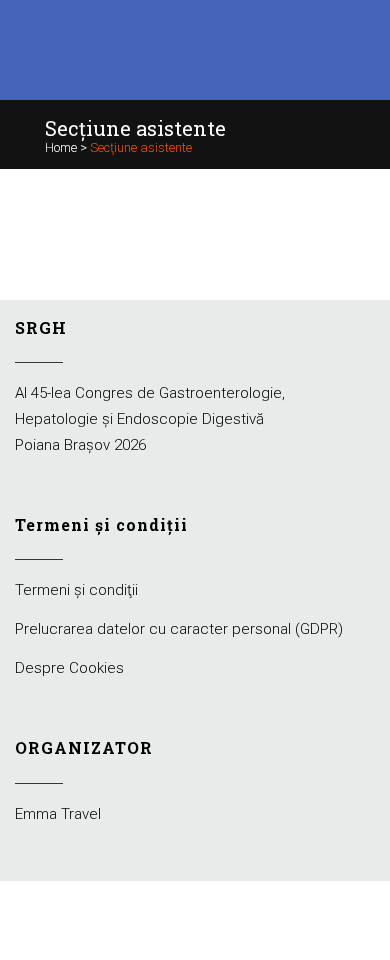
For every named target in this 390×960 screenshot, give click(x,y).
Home (61, 147)
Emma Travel (58, 814)
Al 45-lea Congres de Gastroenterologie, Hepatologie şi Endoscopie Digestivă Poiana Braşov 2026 (150, 419)
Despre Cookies (69, 668)
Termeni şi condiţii (76, 590)
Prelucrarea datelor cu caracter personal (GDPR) (179, 629)
